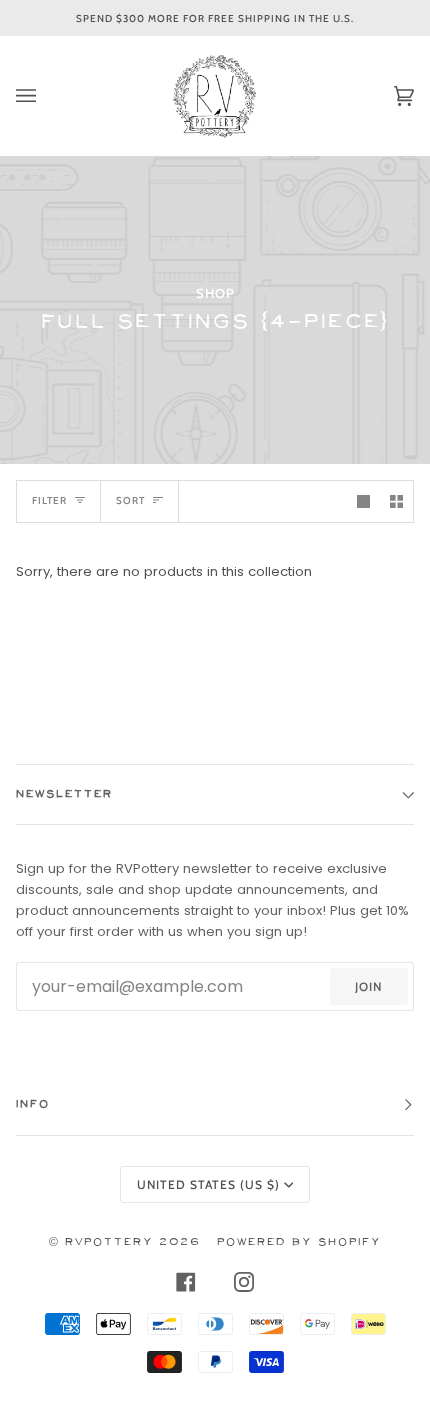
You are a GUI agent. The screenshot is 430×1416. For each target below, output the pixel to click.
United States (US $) (208, 1184)
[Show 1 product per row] (363, 501)
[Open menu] (46, 96)
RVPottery (109, 1242)
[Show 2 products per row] (396, 501)
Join (368, 986)
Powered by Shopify (299, 1242)
